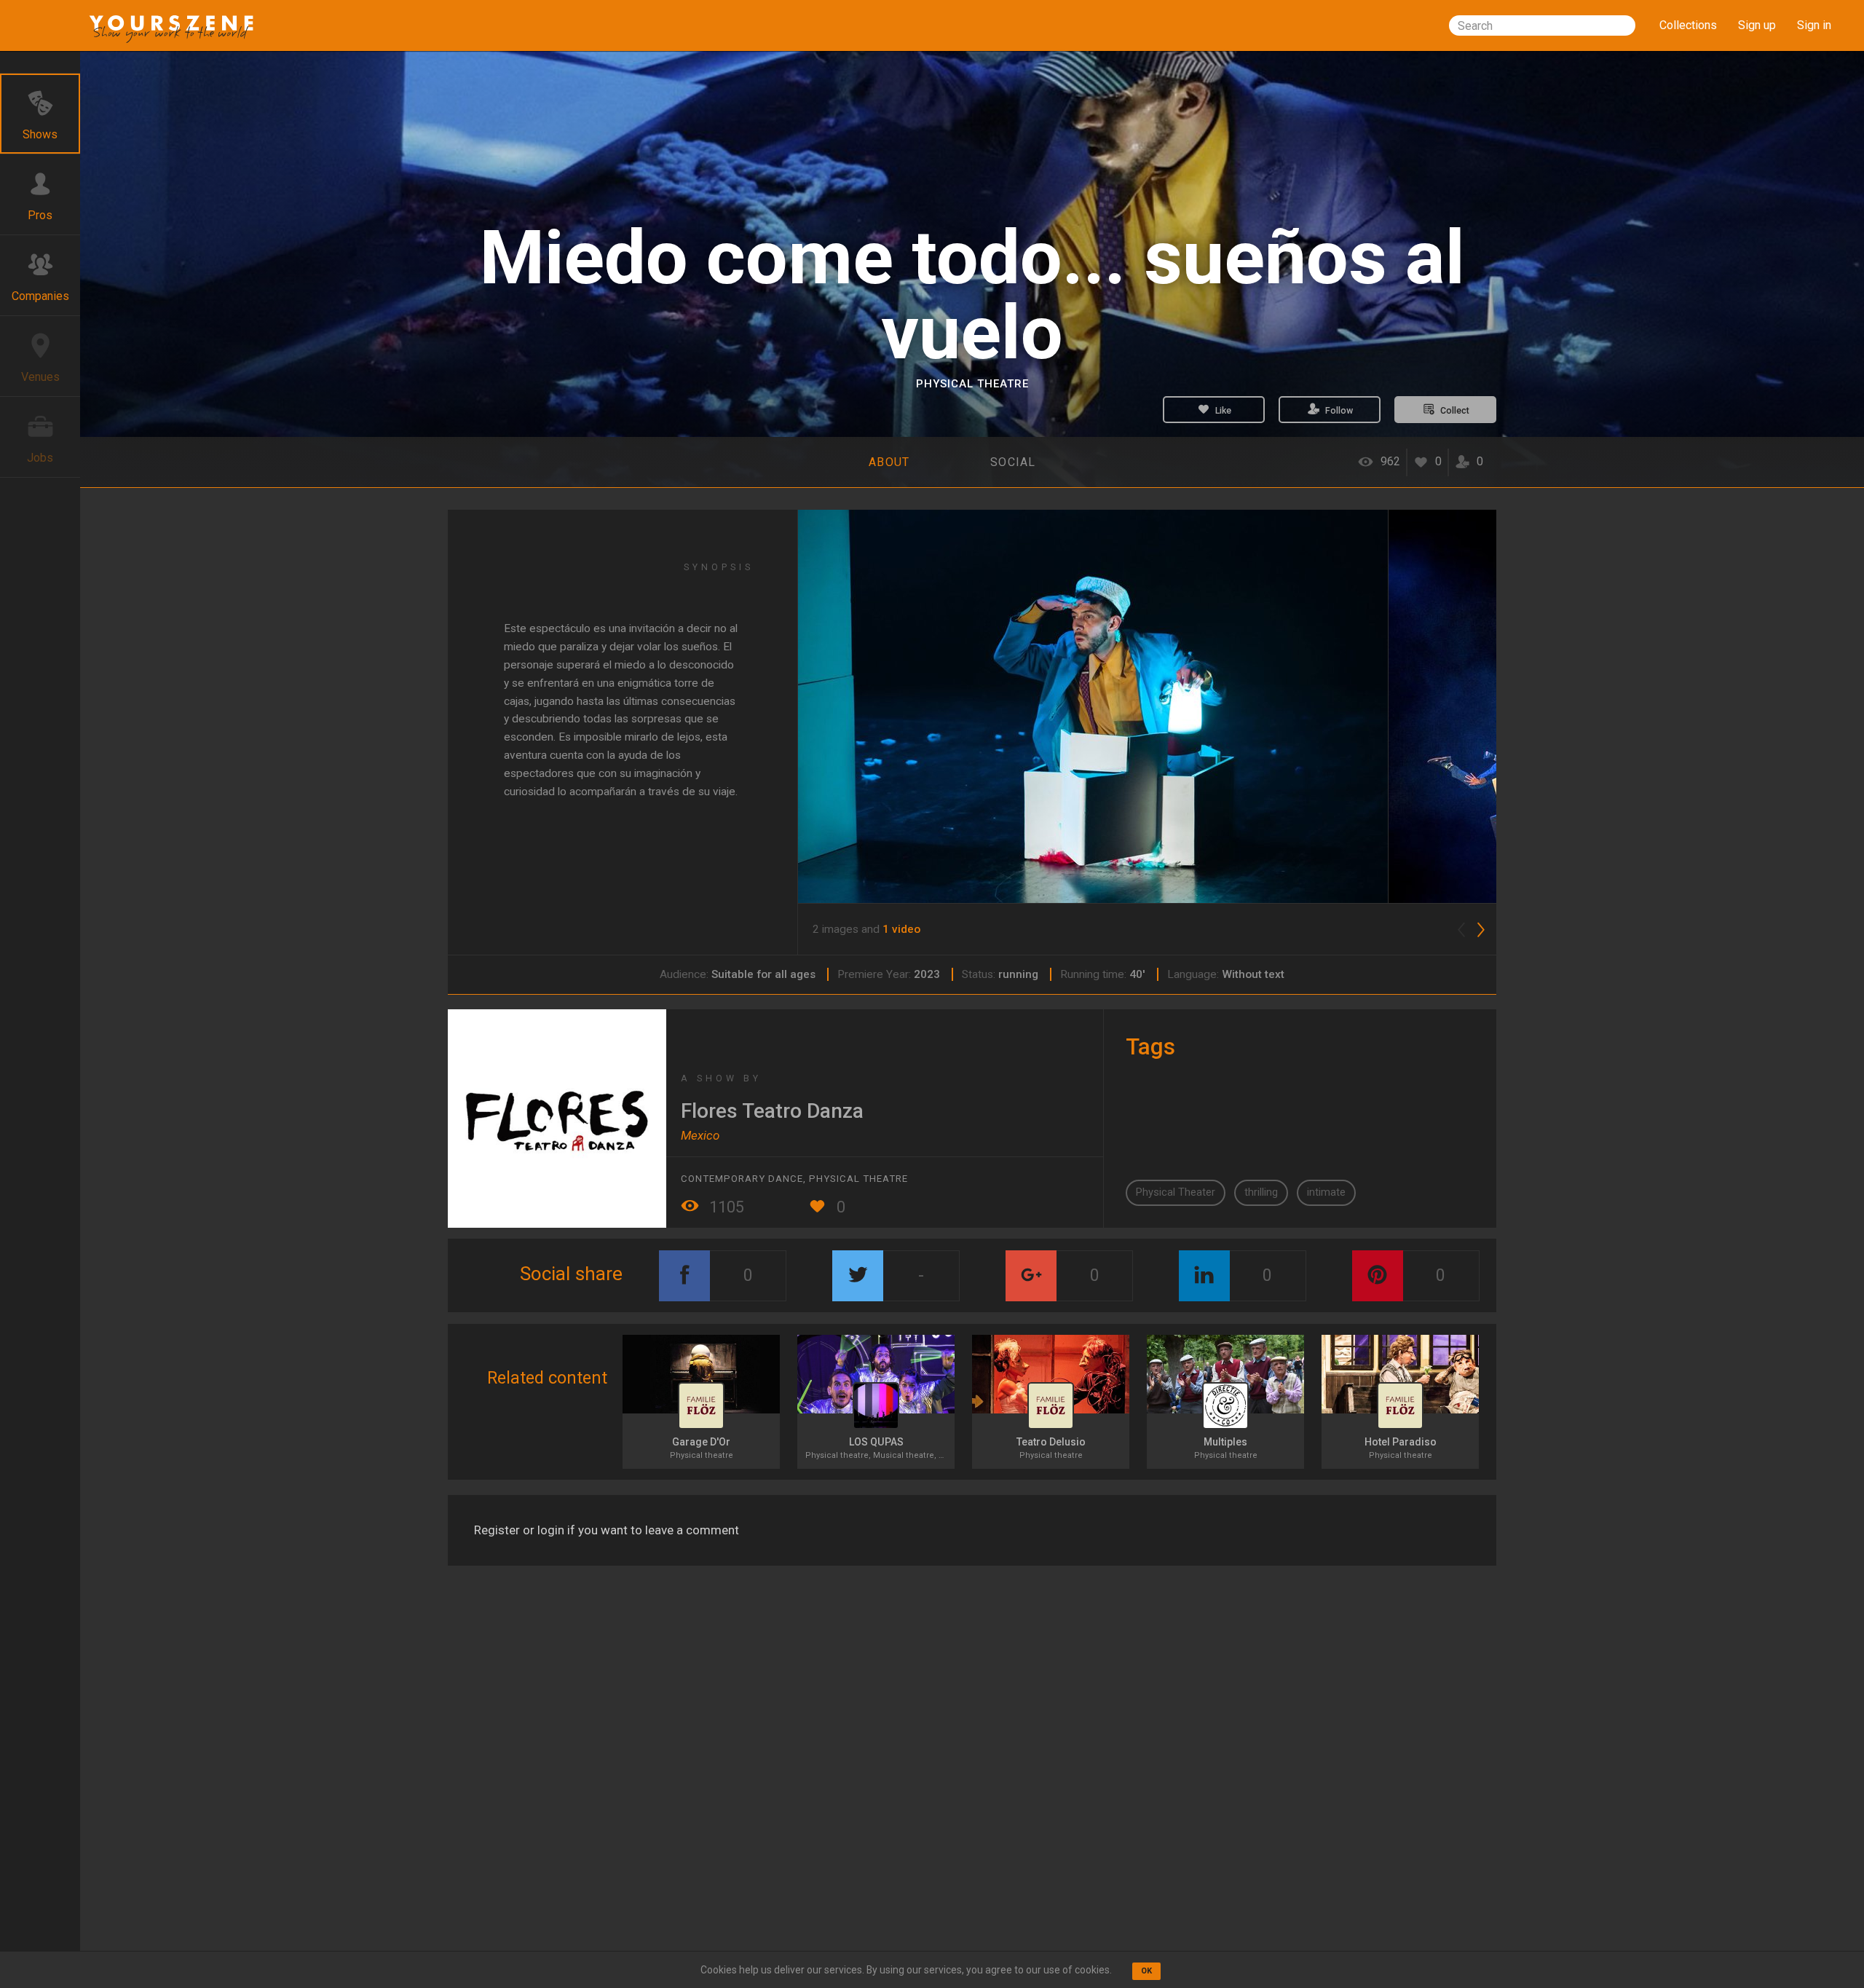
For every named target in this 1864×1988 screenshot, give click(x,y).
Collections (1688, 25)
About (889, 462)
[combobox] (1542, 25)
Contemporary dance (742, 1179)
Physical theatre (972, 384)
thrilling (1261, 1192)
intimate (1326, 1192)
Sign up (1757, 25)
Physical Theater (1176, 1192)
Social (1013, 462)
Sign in (1814, 25)
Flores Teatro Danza (772, 1111)
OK (1146, 1971)
